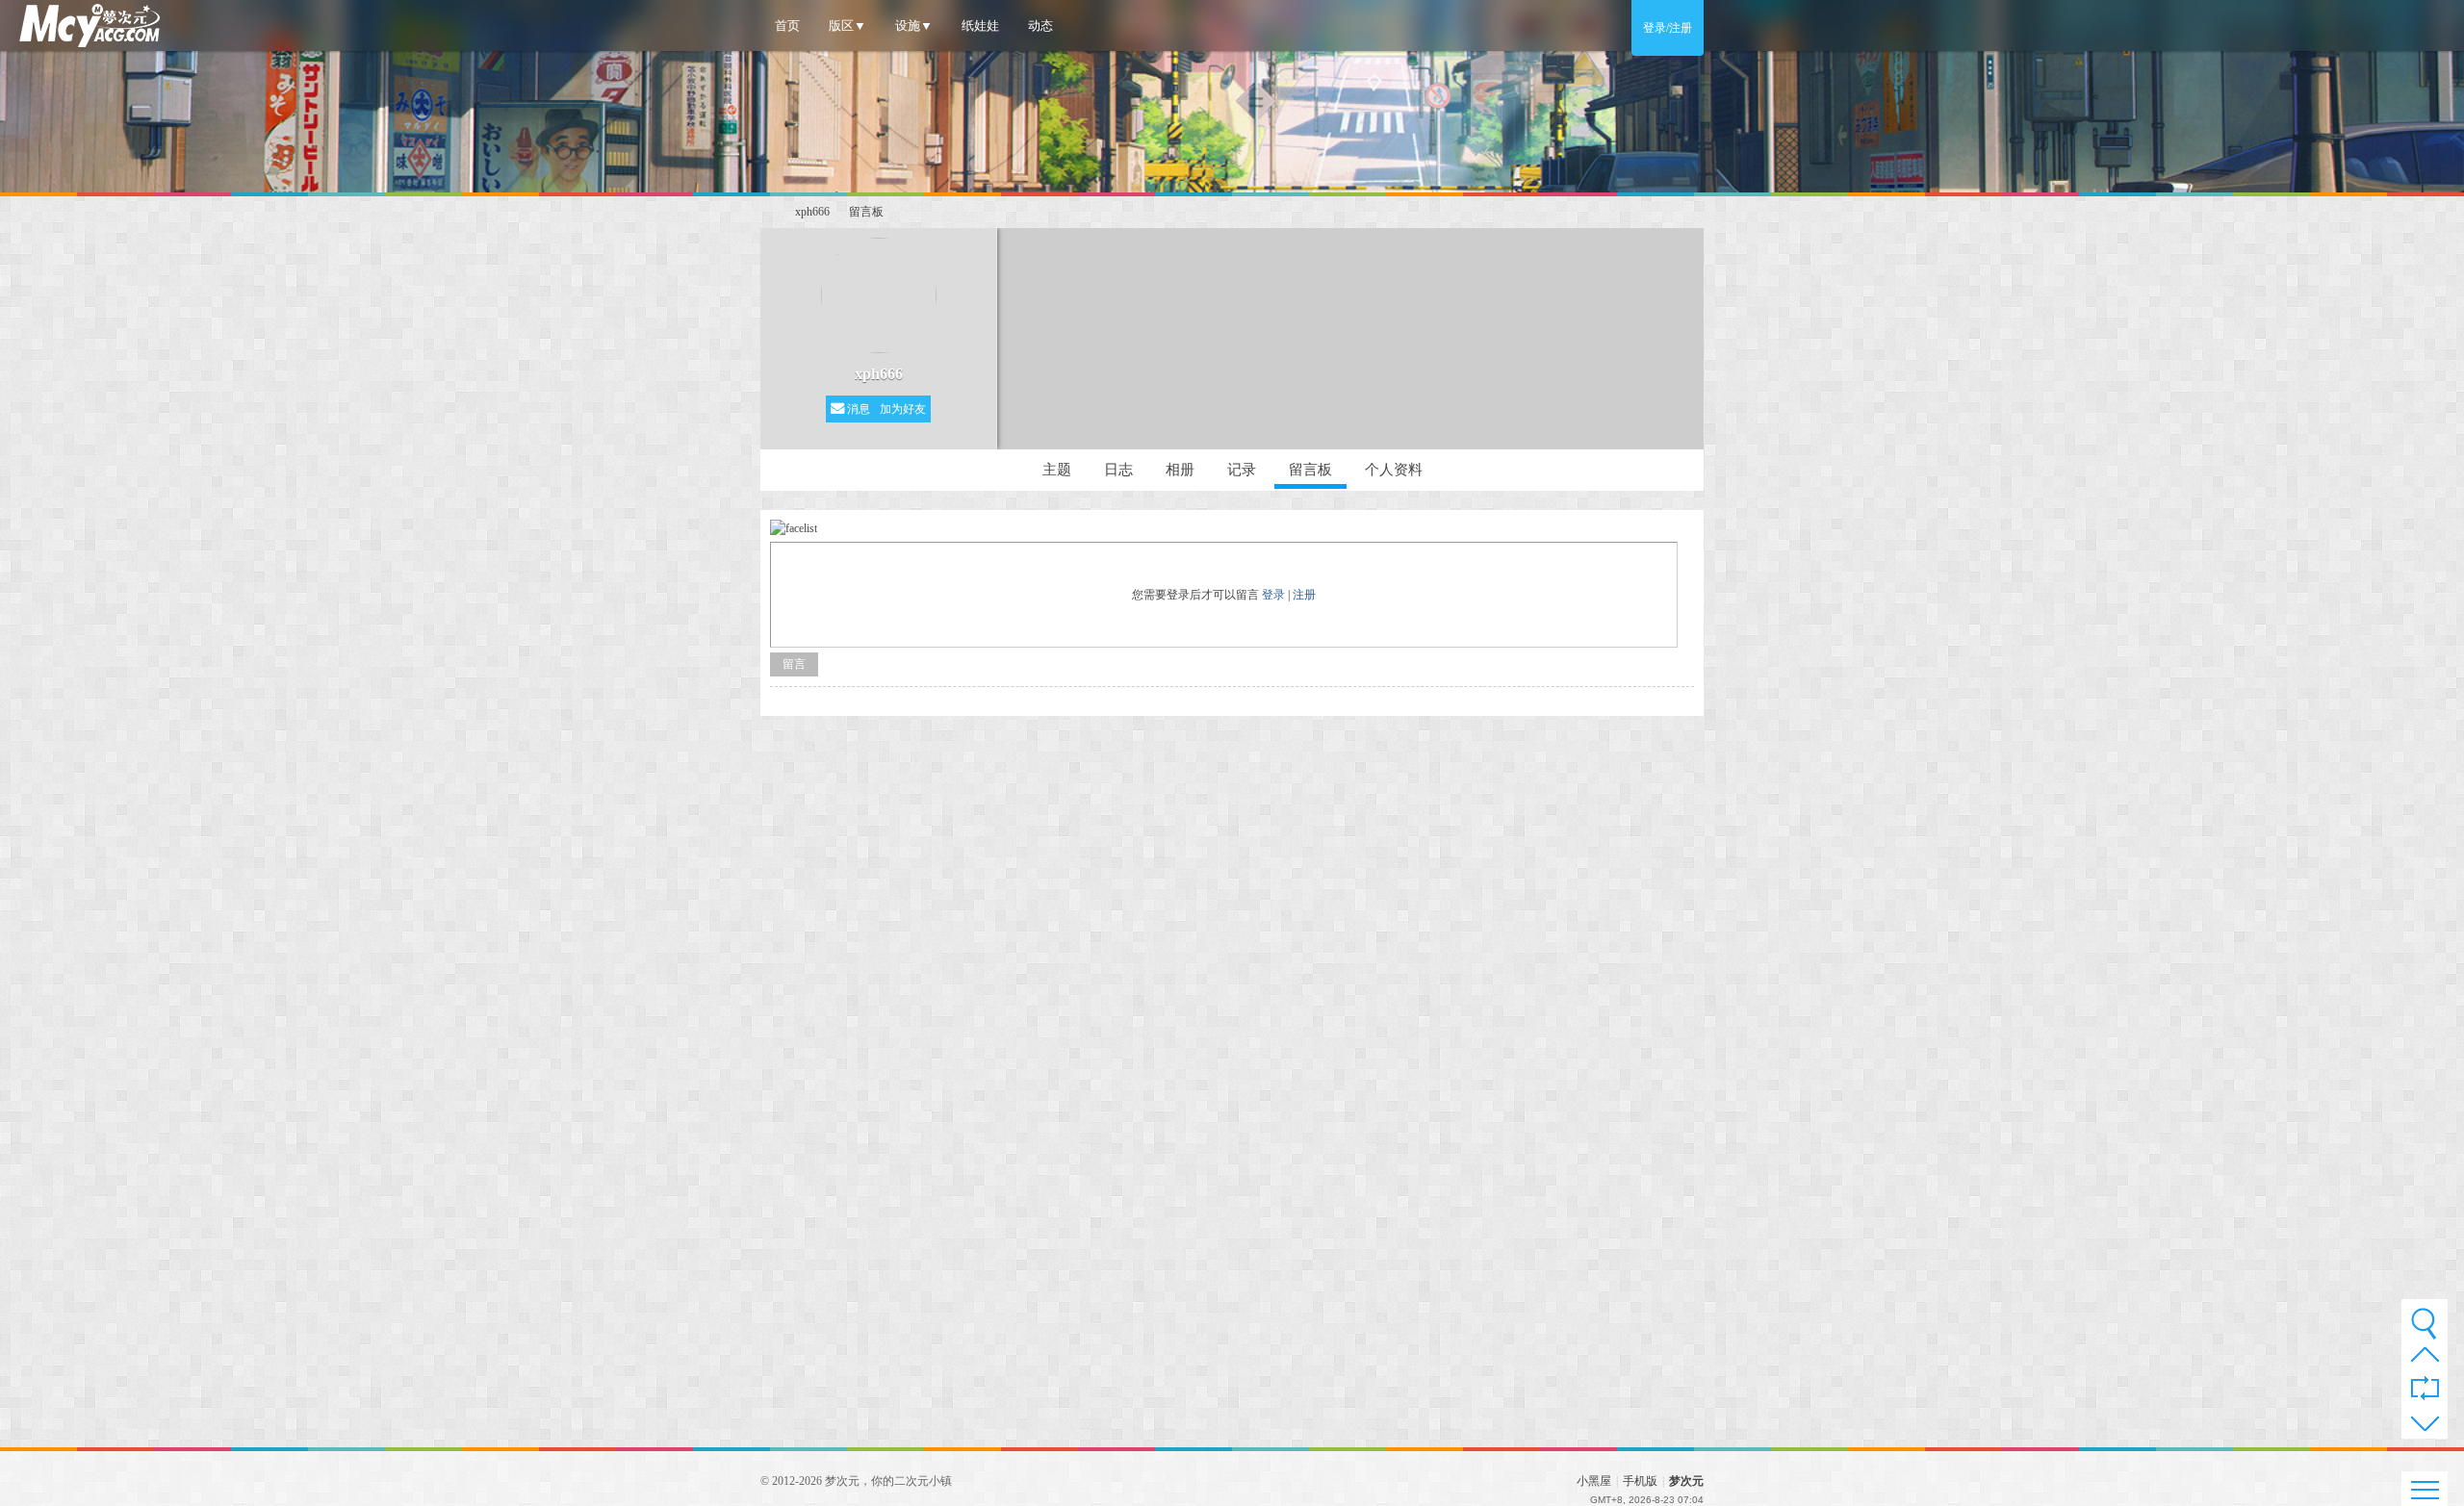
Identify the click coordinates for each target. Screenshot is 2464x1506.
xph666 (812, 212)
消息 (857, 409)
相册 (1180, 470)
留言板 (866, 212)
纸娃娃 (980, 26)
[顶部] (2425, 1359)
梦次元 (768, 212)
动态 (1040, 26)
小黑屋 (1594, 1481)
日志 (1118, 470)
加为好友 (903, 409)
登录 (1273, 595)
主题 (1057, 470)
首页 (787, 26)
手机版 (1640, 1481)
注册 (1304, 595)
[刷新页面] (2425, 1390)
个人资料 (1394, 470)
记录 (1242, 470)
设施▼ (914, 26)
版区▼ (847, 26)
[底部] (2425, 1427)
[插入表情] (794, 526)
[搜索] (2424, 1324)
